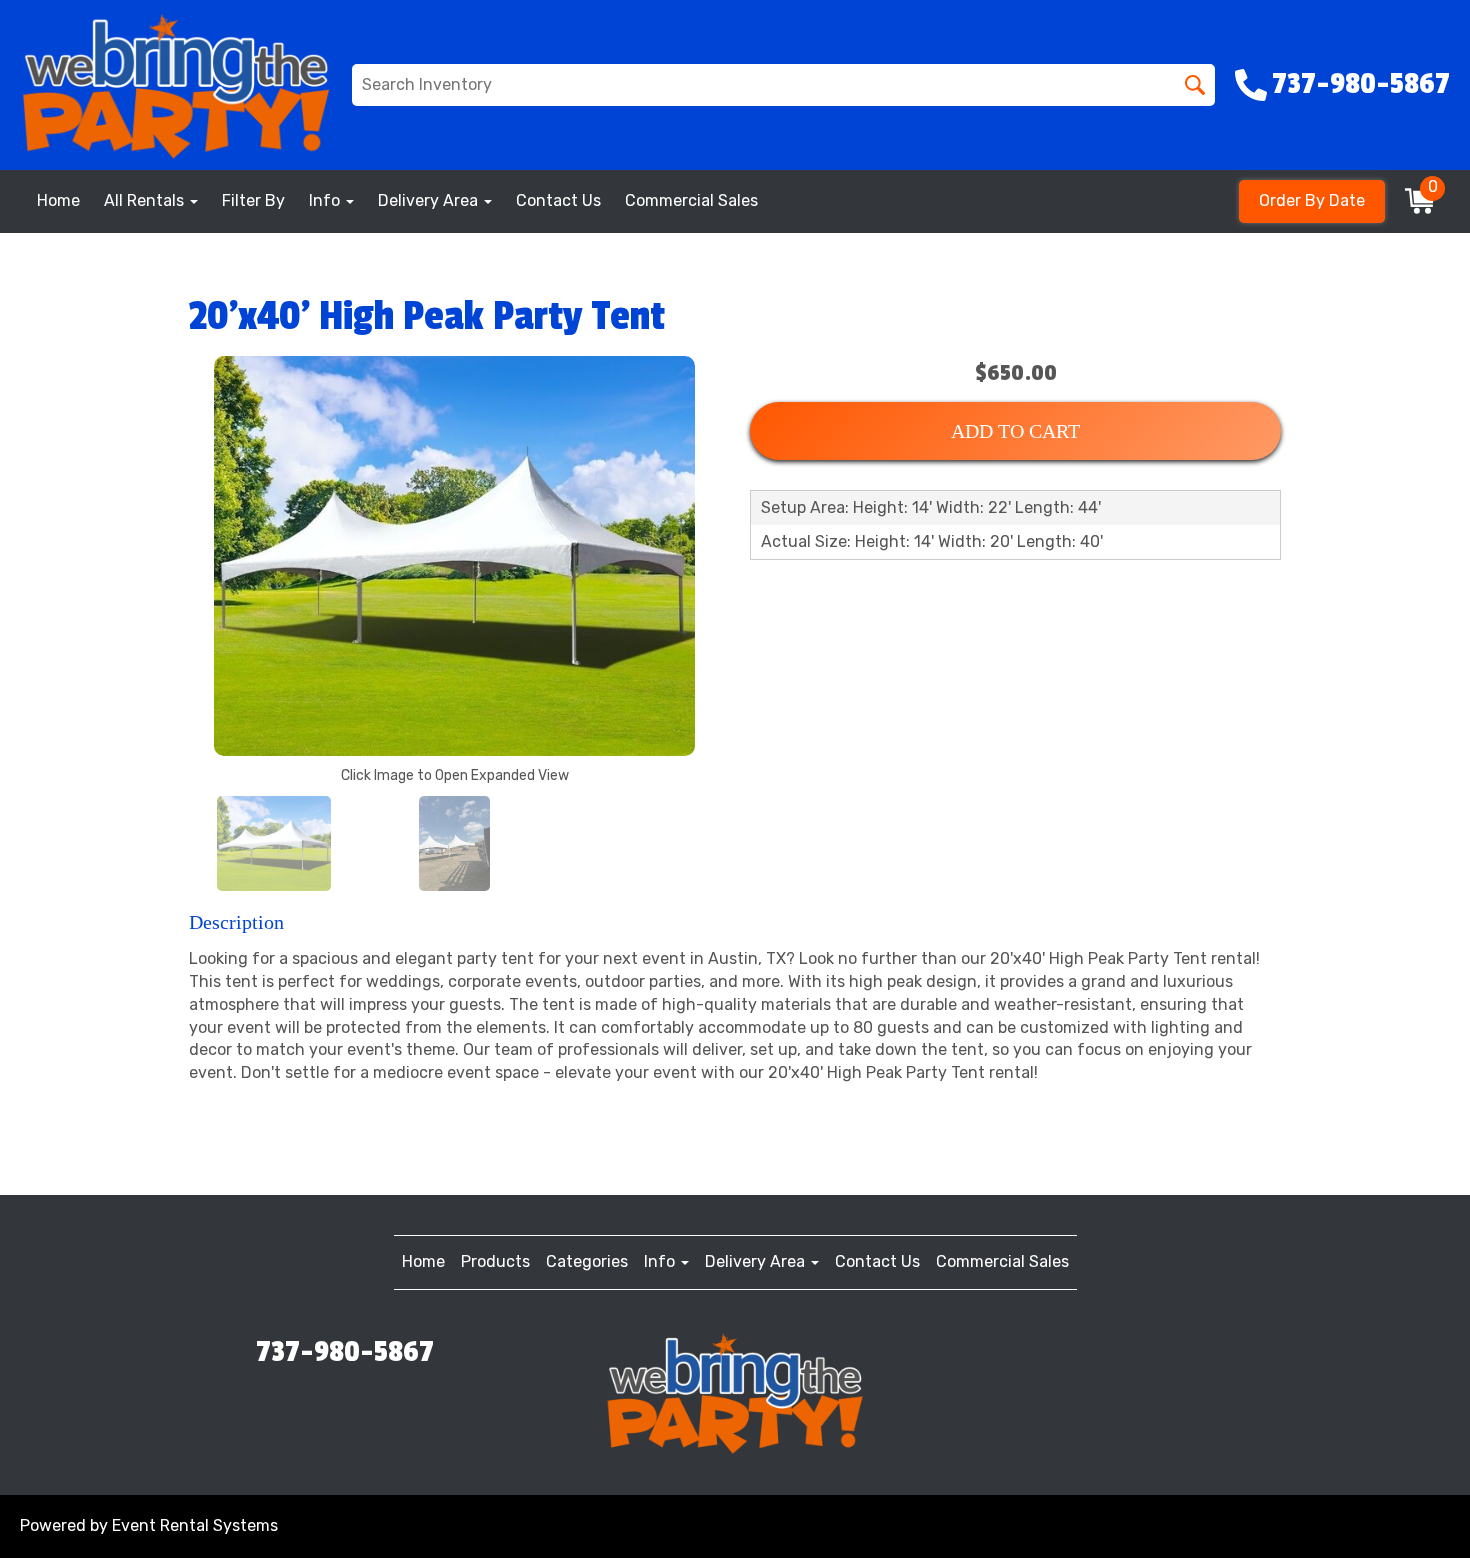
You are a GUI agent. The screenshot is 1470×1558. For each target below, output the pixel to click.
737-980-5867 (345, 1352)
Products (495, 1261)
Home (58, 200)
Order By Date (1312, 200)
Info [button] (326, 200)
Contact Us (558, 200)
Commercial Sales (691, 200)
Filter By (253, 200)
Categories (587, 1261)
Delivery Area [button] (430, 200)
